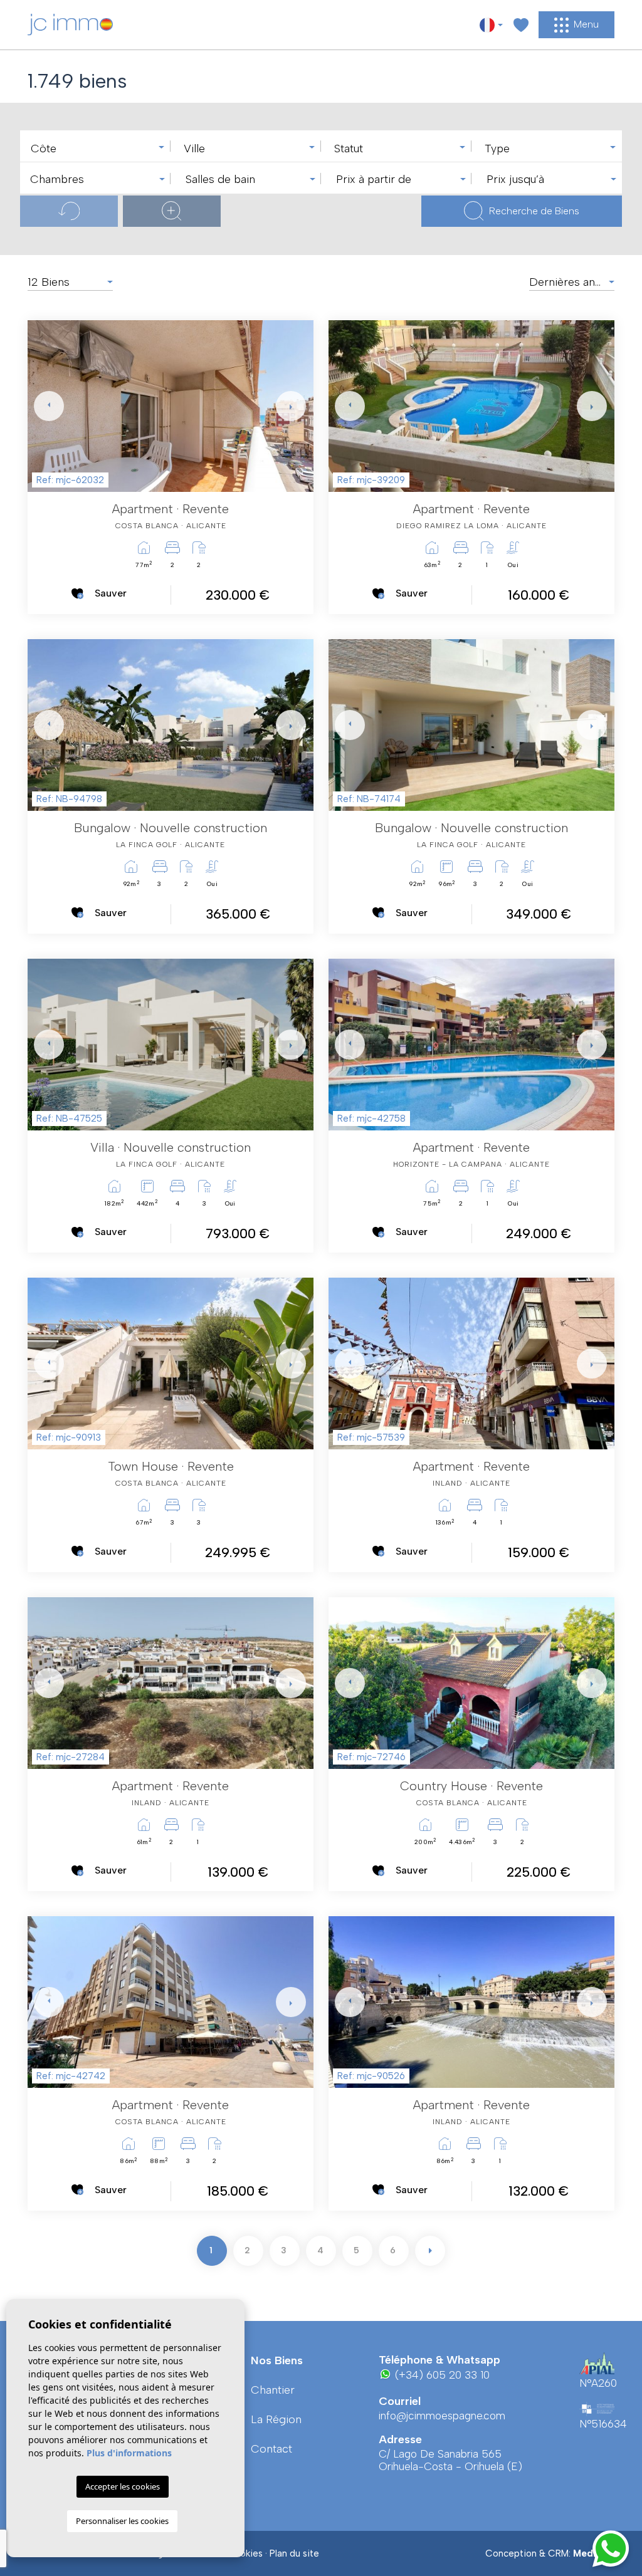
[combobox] (95, 146)
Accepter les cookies (123, 2486)
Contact (271, 2449)
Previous (40, 406)
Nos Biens (277, 2360)
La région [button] (276, 2419)
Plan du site (294, 2553)
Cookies (245, 2553)
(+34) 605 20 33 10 (441, 2375)
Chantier (273, 2390)
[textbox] (98, 149)
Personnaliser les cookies (122, 2521)
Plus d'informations (129, 2453)
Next (288, 406)
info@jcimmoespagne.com (442, 2416)
